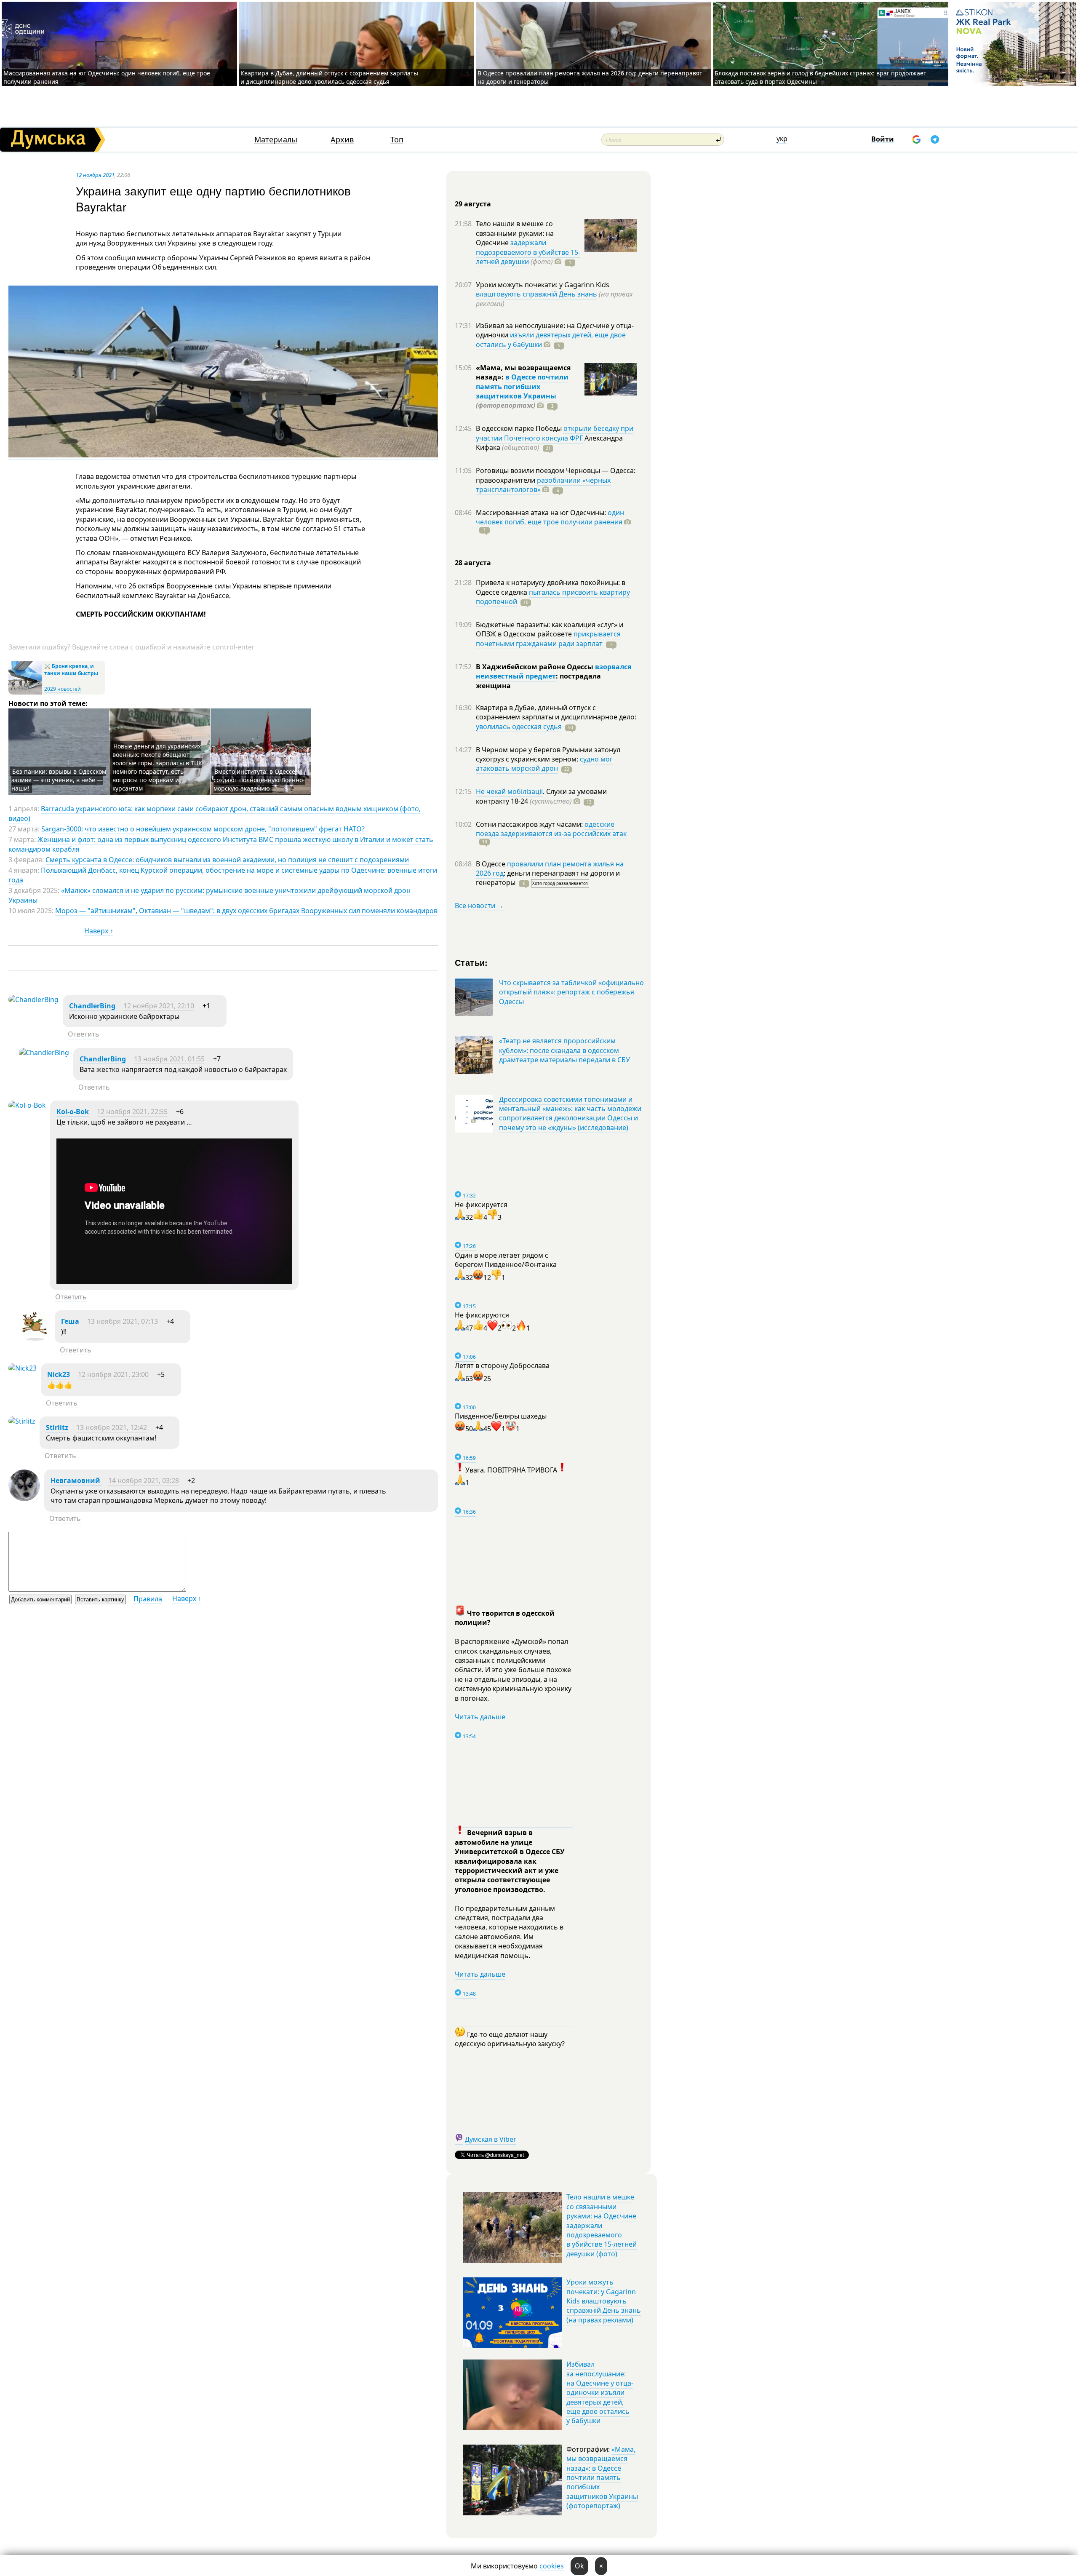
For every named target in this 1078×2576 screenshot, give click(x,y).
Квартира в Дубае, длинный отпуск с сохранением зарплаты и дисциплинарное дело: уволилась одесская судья (329, 77)
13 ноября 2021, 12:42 (112, 1427)
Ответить (84, 1034)
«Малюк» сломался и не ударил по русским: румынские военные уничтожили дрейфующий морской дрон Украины (209, 895)
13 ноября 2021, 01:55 (169, 1059)
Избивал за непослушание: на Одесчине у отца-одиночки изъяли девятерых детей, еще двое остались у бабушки (600, 2392)
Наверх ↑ (99, 931)
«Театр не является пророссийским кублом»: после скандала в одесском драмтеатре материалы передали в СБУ (564, 1050)
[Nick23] (23, 1368)
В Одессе (491, 864)
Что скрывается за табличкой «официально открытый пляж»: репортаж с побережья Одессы (571, 992)
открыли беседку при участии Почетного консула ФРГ (555, 433)
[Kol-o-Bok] (27, 1105)
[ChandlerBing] (33, 999)
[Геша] (35, 1339)
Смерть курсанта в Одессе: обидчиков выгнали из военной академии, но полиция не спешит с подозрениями (227, 860)
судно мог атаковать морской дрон (544, 764)
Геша (70, 1321)
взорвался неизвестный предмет (554, 671)
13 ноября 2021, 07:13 (123, 1321)
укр (782, 139)
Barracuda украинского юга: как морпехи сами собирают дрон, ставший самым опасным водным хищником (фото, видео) (215, 813)
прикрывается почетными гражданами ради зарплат (548, 639)
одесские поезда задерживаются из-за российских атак (551, 829)
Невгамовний (76, 1480)
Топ (397, 140)
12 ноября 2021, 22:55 (132, 1112)
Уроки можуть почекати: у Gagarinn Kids (543, 285)
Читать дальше (480, 1717)
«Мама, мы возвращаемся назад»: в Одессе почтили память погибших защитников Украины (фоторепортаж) (602, 2477)
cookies (552, 2566)
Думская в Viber (491, 2139)
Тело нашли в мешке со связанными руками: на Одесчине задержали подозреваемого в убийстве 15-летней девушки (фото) (602, 2225)
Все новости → (479, 906)
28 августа (473, 563)
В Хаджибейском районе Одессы (535, 667)
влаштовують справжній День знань (536, 294)
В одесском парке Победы (520, 428)
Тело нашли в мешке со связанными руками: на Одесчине (515, 233)
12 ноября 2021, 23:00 (113, 1374)
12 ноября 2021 (95, 175)
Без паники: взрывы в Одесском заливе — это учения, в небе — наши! (59, 780)
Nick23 (59, 1374)
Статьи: (471, 962)
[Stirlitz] (22, 1421)
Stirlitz (57, 1427)
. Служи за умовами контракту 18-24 (541, 796)
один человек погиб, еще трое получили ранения (550, 517)
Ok (579, 2566)
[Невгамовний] (24, 1499)
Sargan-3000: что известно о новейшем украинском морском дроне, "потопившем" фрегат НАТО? (203, 829)
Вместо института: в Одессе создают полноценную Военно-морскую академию (259, 780)
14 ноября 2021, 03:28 (144, 1480)
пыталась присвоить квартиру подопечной (553, 597)
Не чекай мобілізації (509, 791)
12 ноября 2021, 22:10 (159, 1006)
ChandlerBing (92, 1006)
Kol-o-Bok (73, 1112)
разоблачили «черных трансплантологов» (543, 485)
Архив (342, 140)
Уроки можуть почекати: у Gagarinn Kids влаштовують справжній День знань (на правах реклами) (604, 2301)
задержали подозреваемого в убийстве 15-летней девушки (528, 252)
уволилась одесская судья (519, 727)
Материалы (276, 140)
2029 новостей (63, 689)
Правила (148, 1599)
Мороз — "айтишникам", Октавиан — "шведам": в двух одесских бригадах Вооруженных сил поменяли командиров (246, 911)
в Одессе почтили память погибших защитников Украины (522, 386)
